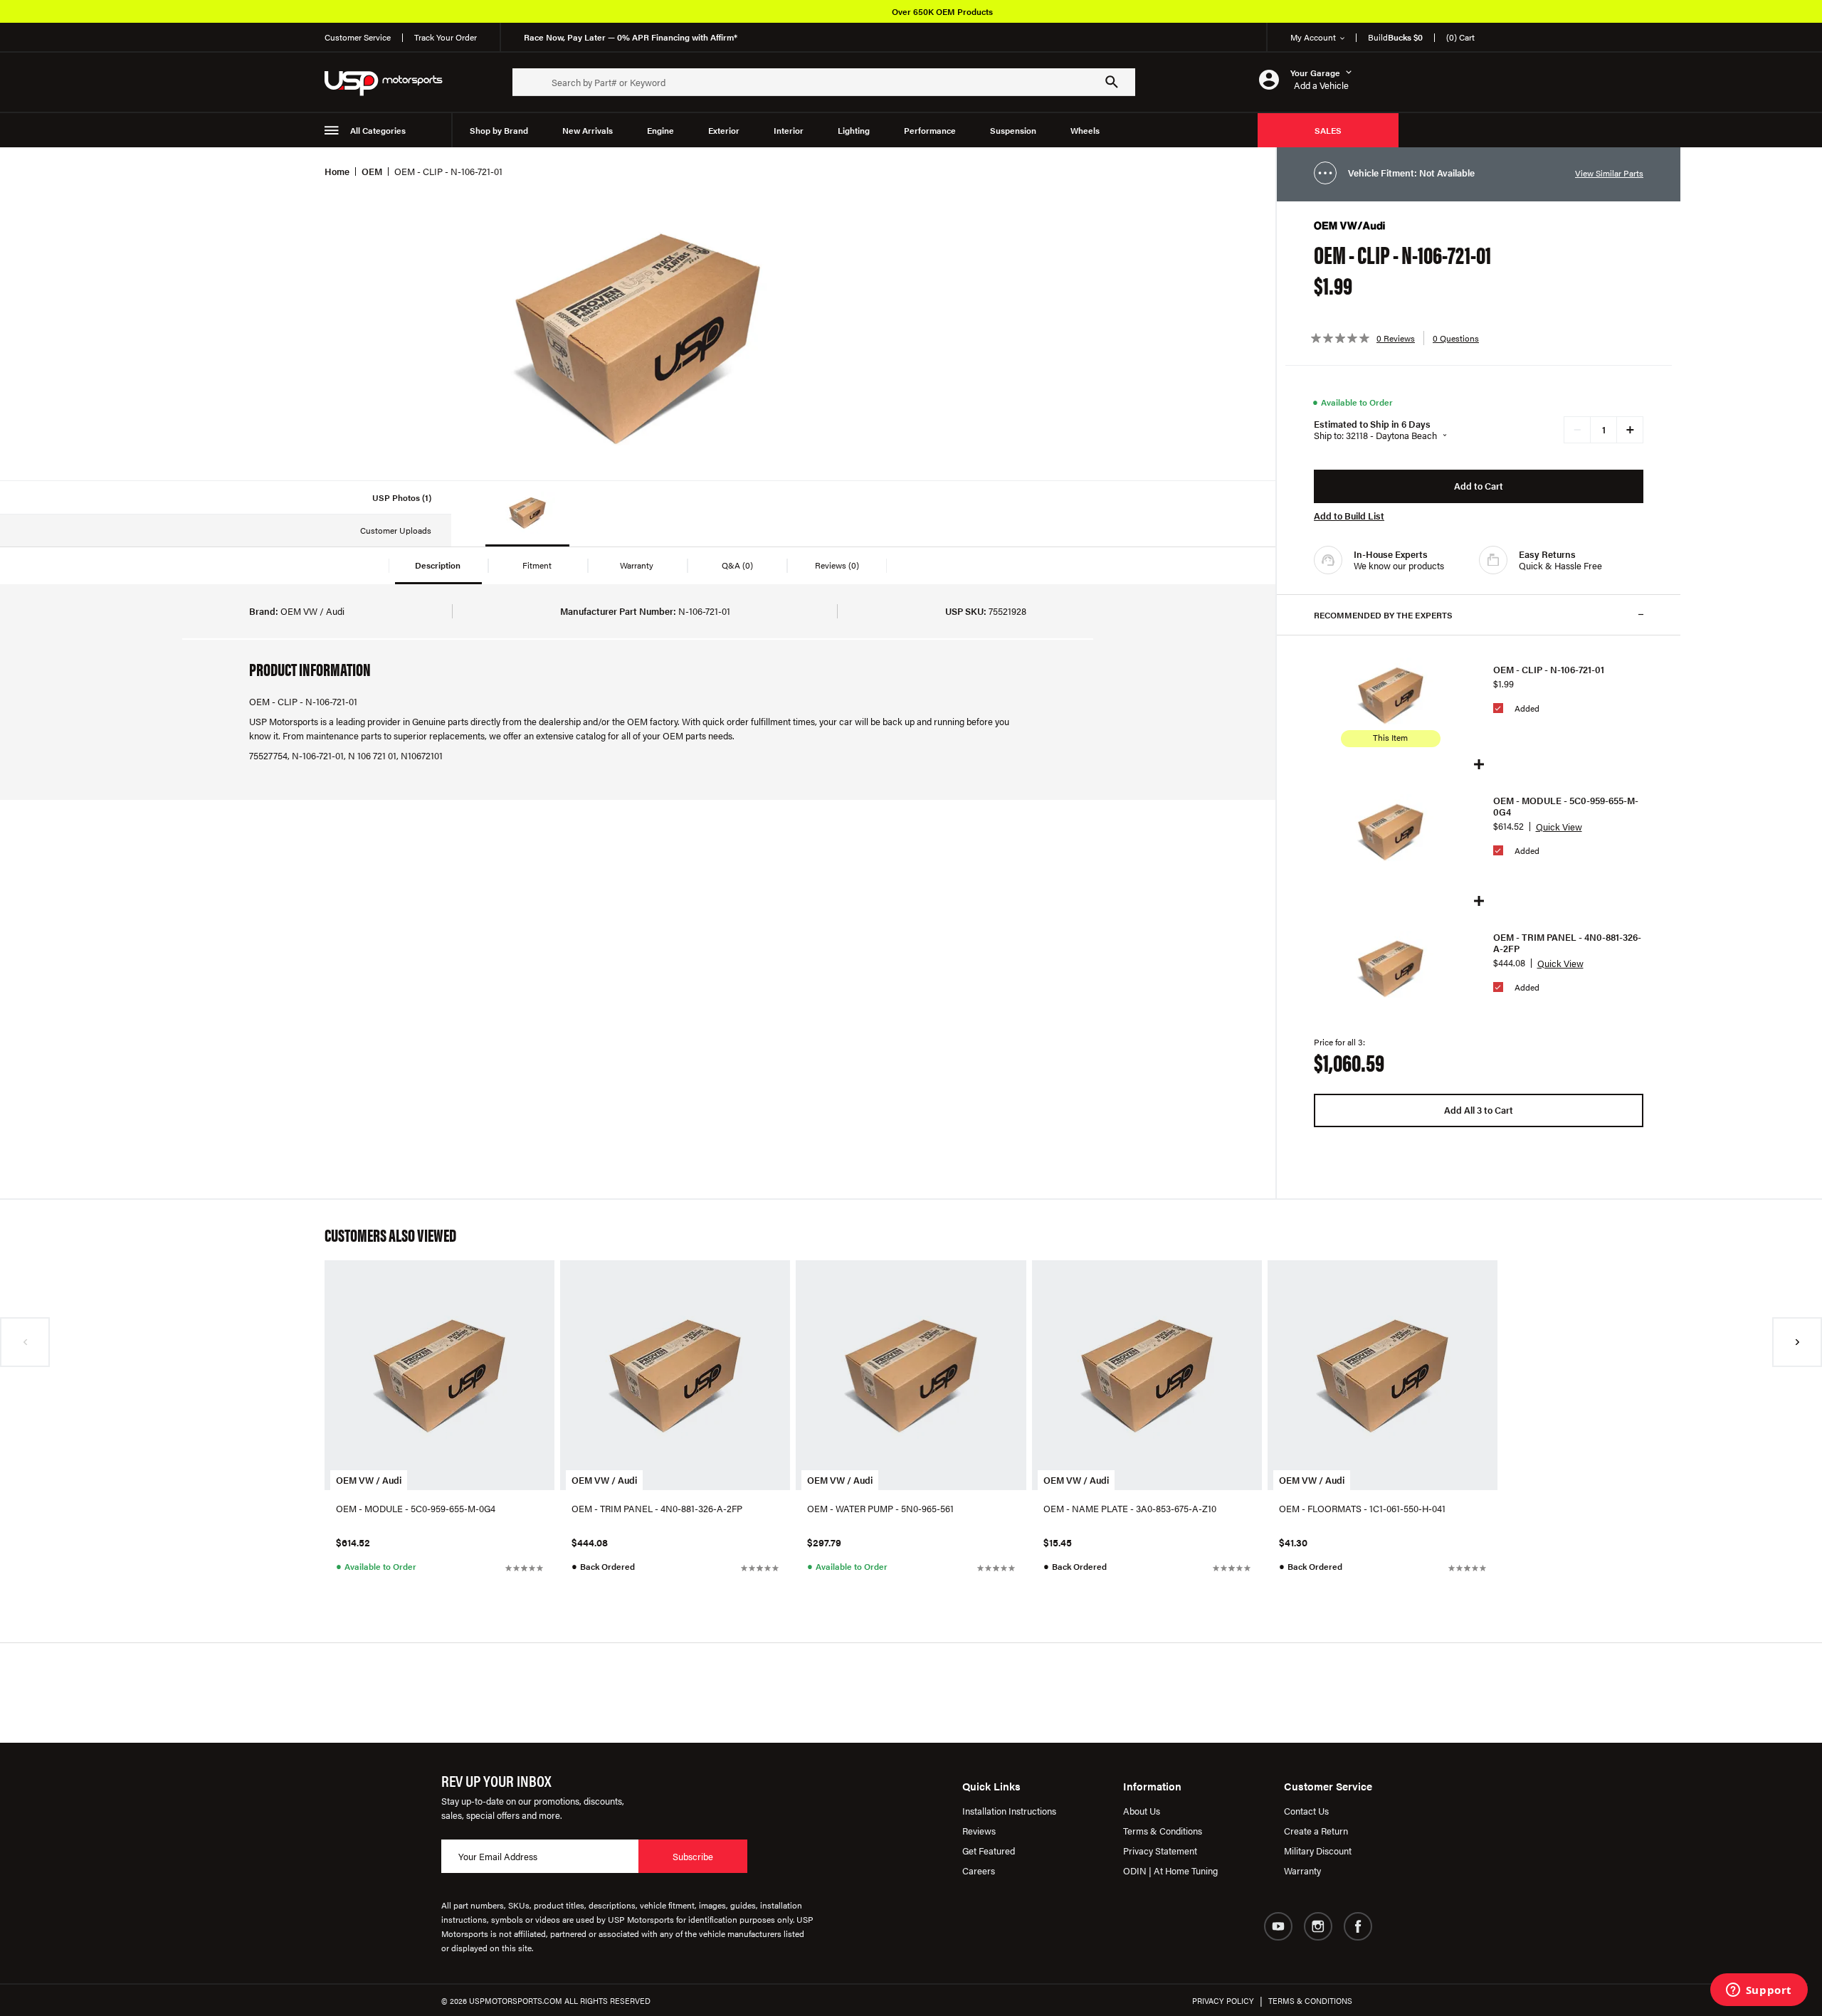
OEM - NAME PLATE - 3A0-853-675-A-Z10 (1130, 1508)
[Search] (1112, 82)
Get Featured (989, 1851)
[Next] (1797, 1342)
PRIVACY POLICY (1223, 2001)
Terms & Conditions (1163, 1831)
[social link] (1278, 1926)
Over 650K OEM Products (942, 11)
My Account (1313, 37)
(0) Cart (1460, 37)
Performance (930, 130)
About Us (1142, 1811)
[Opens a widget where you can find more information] (1759, 1991)
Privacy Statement (1160, 1851)
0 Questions (1456, 338)
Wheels (1085, 130)
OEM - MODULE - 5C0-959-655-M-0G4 (1566, 806)
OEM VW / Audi (369, 1480)
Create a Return (1316, 1831)
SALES (1328, 130)
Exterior (724, 130)
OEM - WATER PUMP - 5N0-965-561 (880, 1508)
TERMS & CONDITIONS (1310, 2001)
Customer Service (358, 37)
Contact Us (1306, 1811)
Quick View (1559, 827)
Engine (660, 130)
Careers (979, 1870)
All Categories (378, 130)
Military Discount (1318, 1851)
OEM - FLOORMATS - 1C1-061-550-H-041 (1362, 1508)
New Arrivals (588, 130)
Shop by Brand (499, 130)
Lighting (854, 130)
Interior (789, 130)
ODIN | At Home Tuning (1170, 1870)
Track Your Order (446, 37)
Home (337, 171)
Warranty (1302, 1870)
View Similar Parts (1609, 173)
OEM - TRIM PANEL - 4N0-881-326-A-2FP (1567, 943)
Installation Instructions (1009, 1811)
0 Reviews (1396, 338)
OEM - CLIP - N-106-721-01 (1549, 670)
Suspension (1013, 130)
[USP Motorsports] (393, 82)
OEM (372, 171)
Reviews (979, 1831)
